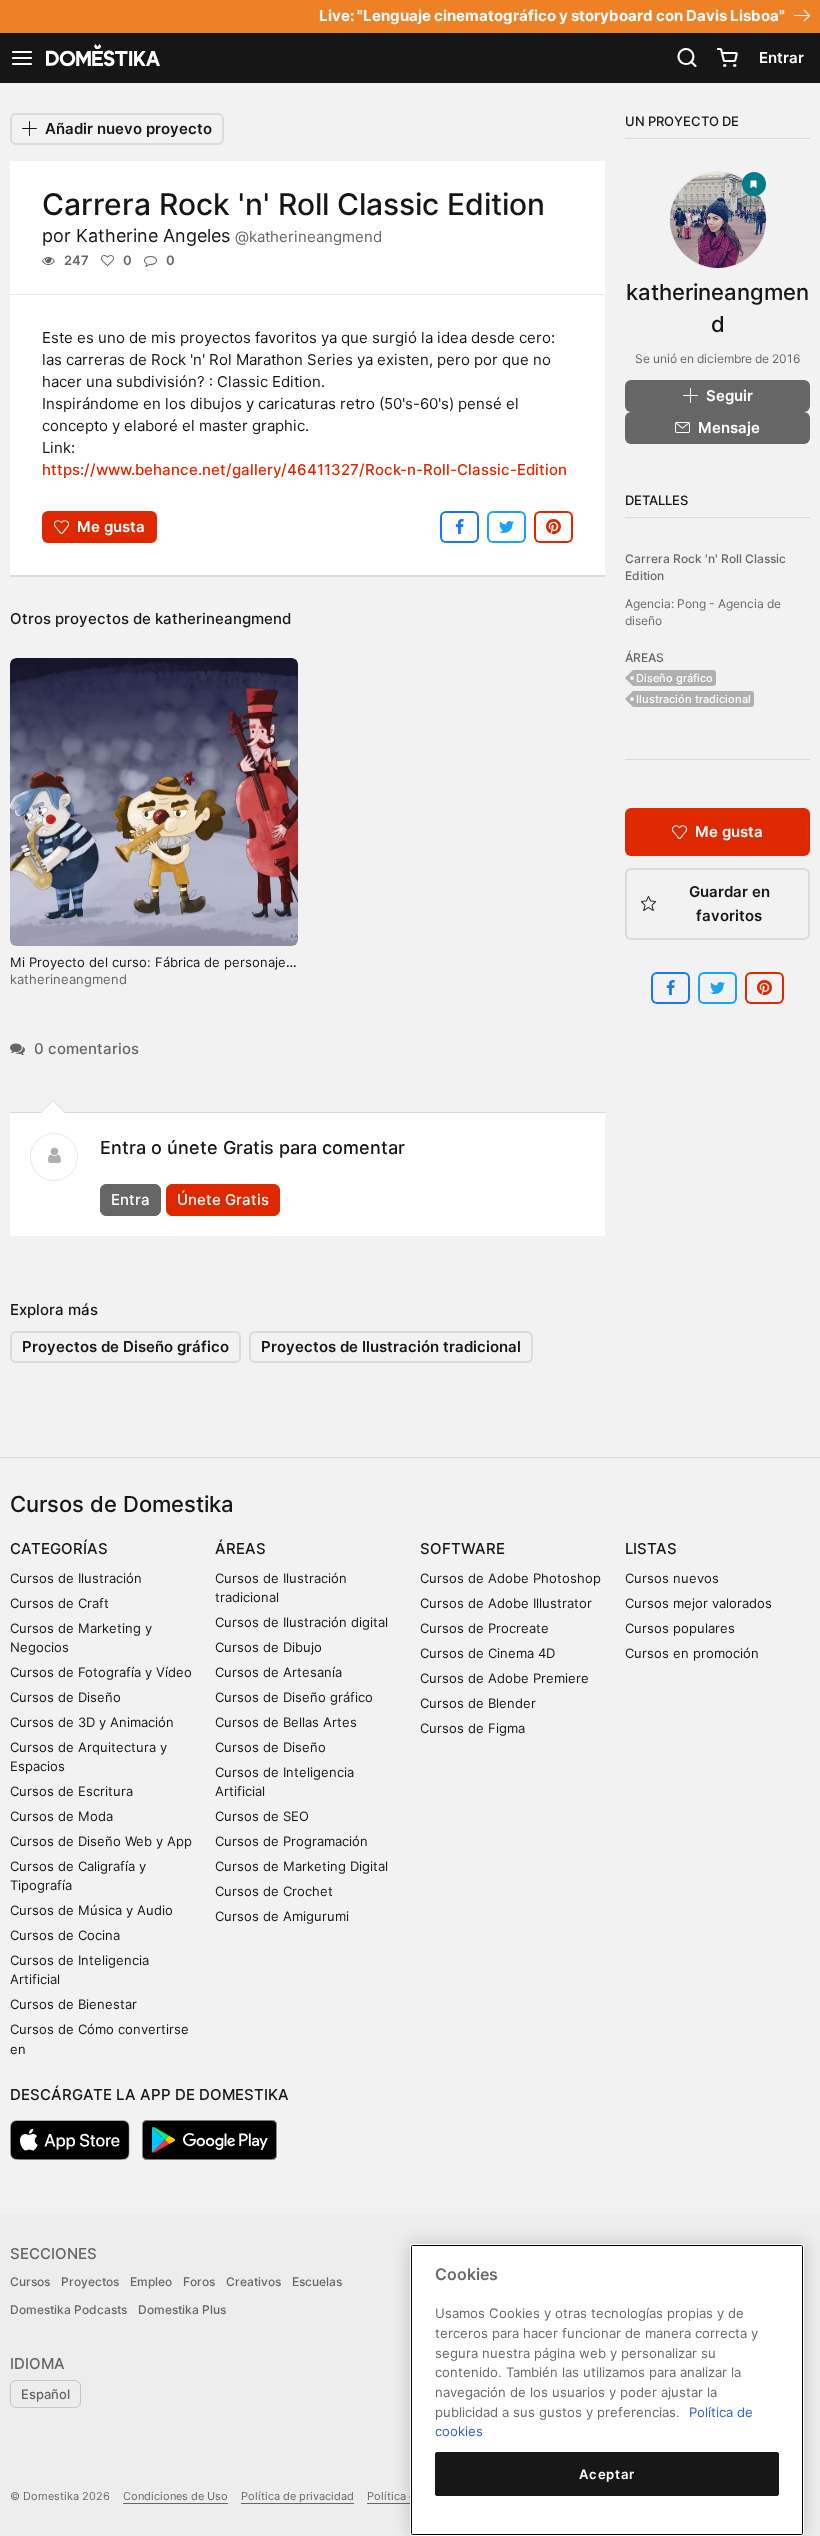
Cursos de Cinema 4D (487, 1653)
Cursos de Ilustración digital (301, 1622)
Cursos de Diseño (65, 1697)
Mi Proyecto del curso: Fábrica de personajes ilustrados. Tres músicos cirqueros (151, 970)
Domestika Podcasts (68, 2309)
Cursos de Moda (61, 1816)
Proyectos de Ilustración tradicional (391, 1346)
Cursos (30, 2281)
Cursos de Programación (291, 1841)
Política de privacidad (297, 2496)
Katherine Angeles (229, 235)
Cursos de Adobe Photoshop (510, 1578)
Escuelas (317, 2281)
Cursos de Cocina (65, 1935)
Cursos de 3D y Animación (92, 1722)
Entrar (781, 57)
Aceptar (607, 2474)
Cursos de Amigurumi (282, 1916)
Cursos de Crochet (274, 1891)
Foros (199, 2281)
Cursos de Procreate (484, 1628)
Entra (130, 1199)
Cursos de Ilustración (76, 1578)
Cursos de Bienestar (73, 2004)
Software (462, 1548)
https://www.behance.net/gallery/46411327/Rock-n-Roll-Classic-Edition (304, 469)
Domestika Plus (182, 2309)
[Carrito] (727, 58)
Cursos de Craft (59, 1603)
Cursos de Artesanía (278, 1672)
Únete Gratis (223, 1199)
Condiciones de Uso (175, 2496)
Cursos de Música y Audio (91, 1910)
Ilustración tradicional (693, 699)
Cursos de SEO (262, 1816)
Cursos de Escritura (71, 1791)
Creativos (253, 2281)
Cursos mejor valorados (698, 1603)
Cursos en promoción (692, 1653)
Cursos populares (680, 1628)
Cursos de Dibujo (268, 1647)
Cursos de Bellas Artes (286, 1722)
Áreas (240, 1548)
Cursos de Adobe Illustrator (506, 1603)
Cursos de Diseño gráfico (294, 1697)
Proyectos (90, 2281)
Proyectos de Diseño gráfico (125, 1346)
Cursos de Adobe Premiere (504, 1678)
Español (45, 2394)
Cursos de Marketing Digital (301, 1866)
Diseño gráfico (674, 678)
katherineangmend (223, 618)
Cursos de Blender (478, 1703)
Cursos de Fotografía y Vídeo (101, 1672)
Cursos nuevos (672, 1578)
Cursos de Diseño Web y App (101, 1841)
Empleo (151, 2281)
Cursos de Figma (472, 1728)
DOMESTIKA (101, 58)
